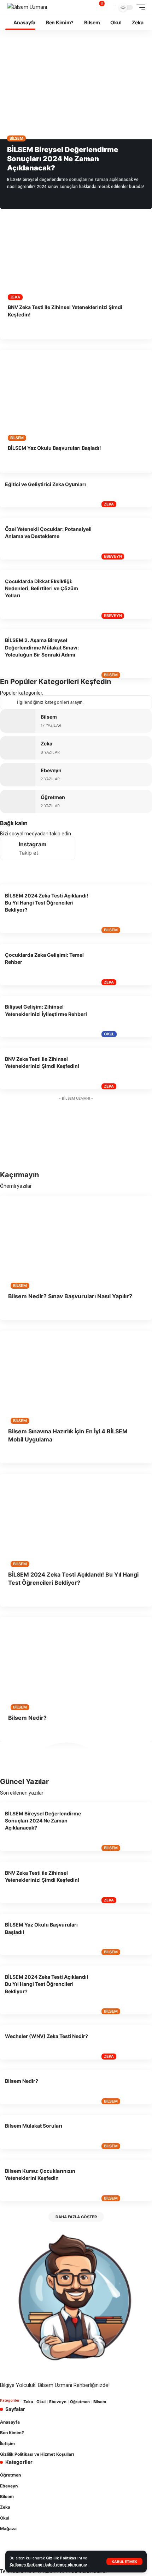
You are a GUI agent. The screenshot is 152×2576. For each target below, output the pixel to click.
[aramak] (109, 8)
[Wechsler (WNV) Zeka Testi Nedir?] (125, 2042)
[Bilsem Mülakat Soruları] (125, 2132)
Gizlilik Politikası (62, 2558)
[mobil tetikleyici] (139, 7)
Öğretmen (53, 797)
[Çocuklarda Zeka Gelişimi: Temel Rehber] (125, 965)
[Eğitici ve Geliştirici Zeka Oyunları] (125, 490)
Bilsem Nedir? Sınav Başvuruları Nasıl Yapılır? (70, 1296)
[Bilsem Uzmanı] (27, 7)
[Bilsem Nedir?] (76, 1663)
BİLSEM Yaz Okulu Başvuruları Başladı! (54, 448)
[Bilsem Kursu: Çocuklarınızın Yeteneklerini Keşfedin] (125, 2181)
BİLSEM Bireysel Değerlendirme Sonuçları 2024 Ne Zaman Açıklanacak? (63, 159)
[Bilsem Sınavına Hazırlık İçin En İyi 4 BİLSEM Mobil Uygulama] (76, 1376)
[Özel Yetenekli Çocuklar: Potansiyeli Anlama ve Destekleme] (125, 539)
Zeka (15, 297)
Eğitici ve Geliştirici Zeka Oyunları (45, 484)
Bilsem (16, 138)
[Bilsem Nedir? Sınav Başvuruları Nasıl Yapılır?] (76, 1241)
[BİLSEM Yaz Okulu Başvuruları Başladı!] (76, 395)
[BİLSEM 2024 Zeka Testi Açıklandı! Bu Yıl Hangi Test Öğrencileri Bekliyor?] (125, 909)
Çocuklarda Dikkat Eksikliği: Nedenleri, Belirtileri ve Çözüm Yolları (42, 588)
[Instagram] (38, 848)
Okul (109, 1034)
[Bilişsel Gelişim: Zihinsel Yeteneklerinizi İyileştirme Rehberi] (125, 1017)
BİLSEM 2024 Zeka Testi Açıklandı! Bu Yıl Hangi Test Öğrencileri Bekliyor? (47, 903)
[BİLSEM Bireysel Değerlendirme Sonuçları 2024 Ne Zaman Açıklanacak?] (76, 94)
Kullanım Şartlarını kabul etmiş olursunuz (48, 2565)
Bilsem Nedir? (27, 1718)
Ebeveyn (113, 556)
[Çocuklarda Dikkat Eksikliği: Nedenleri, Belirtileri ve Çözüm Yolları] (125, 594)
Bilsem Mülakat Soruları (34, 2126)
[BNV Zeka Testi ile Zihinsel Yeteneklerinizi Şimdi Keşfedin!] (76, 255)
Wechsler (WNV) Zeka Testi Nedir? (46, 2036)
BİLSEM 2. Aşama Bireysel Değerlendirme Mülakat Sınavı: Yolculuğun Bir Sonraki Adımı (42, 647)
